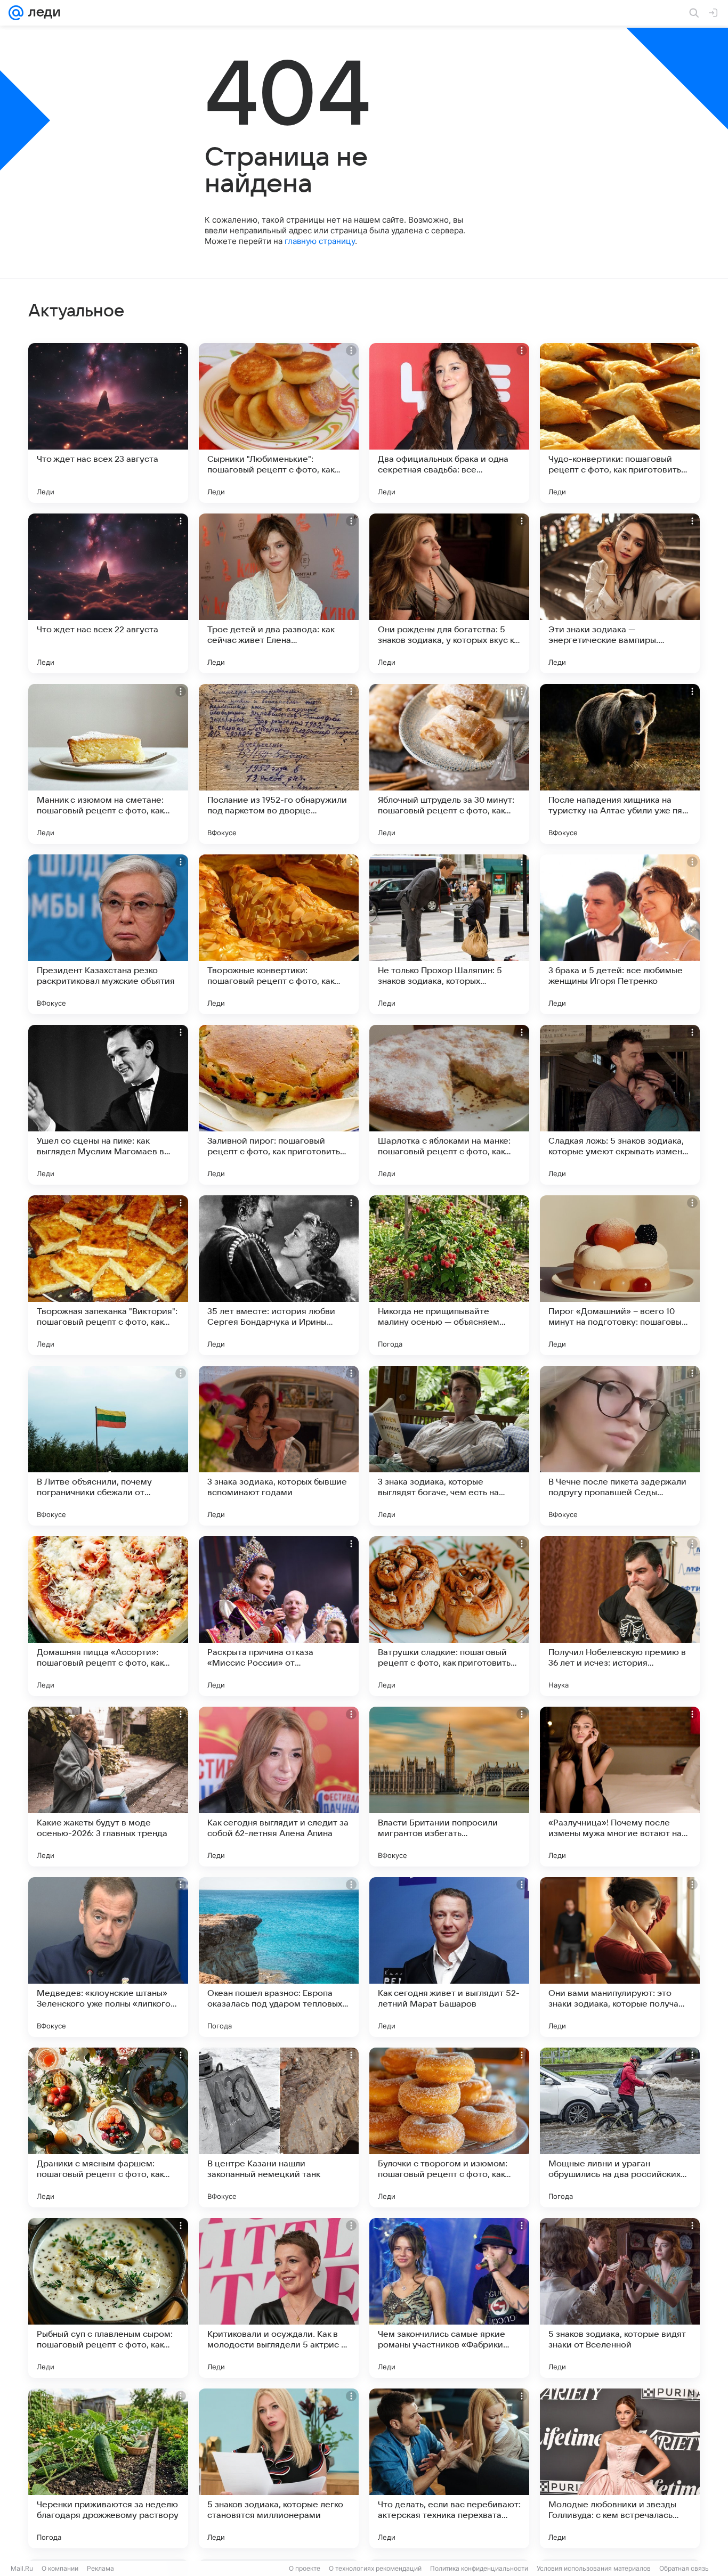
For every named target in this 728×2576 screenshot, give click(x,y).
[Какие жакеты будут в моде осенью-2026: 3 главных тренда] (108, 1787)
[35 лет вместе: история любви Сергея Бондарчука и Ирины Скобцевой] (279, 1275)
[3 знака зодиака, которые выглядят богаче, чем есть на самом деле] (449, 1446)
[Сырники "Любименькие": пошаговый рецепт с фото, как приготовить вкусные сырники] (279, 423)
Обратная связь (684, 2568)
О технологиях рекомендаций (375, 2568)
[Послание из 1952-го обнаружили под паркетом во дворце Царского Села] (279, 764)
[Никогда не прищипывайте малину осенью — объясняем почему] (449, 1275)
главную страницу (320, 241)
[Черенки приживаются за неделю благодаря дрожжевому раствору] (108, 2468)
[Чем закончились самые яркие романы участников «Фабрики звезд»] (449, 2298)
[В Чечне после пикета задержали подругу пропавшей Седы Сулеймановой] (620, 1446)
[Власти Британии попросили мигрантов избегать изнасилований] (449, 1787)
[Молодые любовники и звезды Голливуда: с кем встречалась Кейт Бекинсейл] (620, 2468)
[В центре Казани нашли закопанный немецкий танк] (279, 2127)
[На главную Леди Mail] (42, 13)
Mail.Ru (22, 2568)
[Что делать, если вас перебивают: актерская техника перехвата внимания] (449, 2468)
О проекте (305, 2568)
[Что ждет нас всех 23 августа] (108, 423)
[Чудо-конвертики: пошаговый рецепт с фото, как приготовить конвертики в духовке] (620, 423)
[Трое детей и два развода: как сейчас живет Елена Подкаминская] (279, 593)
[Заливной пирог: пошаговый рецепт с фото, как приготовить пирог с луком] (279, 1105)
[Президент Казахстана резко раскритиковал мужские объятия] (108, 934)
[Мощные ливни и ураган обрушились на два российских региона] (620, 2127)
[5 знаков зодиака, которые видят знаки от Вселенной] (620, 2298)
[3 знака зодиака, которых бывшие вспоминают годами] (279, 1446)
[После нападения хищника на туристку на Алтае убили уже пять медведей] (620, 764)
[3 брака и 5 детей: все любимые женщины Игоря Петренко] (620, 934)
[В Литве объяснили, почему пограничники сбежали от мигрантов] (108, 1446)
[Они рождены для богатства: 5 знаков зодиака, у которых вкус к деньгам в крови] (449, 593)
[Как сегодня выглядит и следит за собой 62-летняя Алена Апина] (279, 1787)
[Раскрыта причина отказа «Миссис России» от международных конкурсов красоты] (279, 1616)
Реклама (100, 2568)
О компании (60, 2568)
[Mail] (16, 13)
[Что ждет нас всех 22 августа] (108, 593)
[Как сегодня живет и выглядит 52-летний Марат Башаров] (449, 1957)
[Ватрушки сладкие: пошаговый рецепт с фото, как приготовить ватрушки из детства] (449, 1616)
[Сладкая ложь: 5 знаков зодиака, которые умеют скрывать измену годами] (620, 1105)
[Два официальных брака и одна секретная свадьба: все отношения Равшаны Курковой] (449, 423)
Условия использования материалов (594, 2568)
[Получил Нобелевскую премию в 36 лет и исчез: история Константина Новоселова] (620, 1616)
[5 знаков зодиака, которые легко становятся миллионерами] (279, 2468)
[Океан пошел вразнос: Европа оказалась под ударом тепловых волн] (279, 1957)
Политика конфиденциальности (479, 2568)
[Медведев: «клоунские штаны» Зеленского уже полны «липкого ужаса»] (108, 1957)
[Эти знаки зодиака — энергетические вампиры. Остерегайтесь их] (620, 593)
